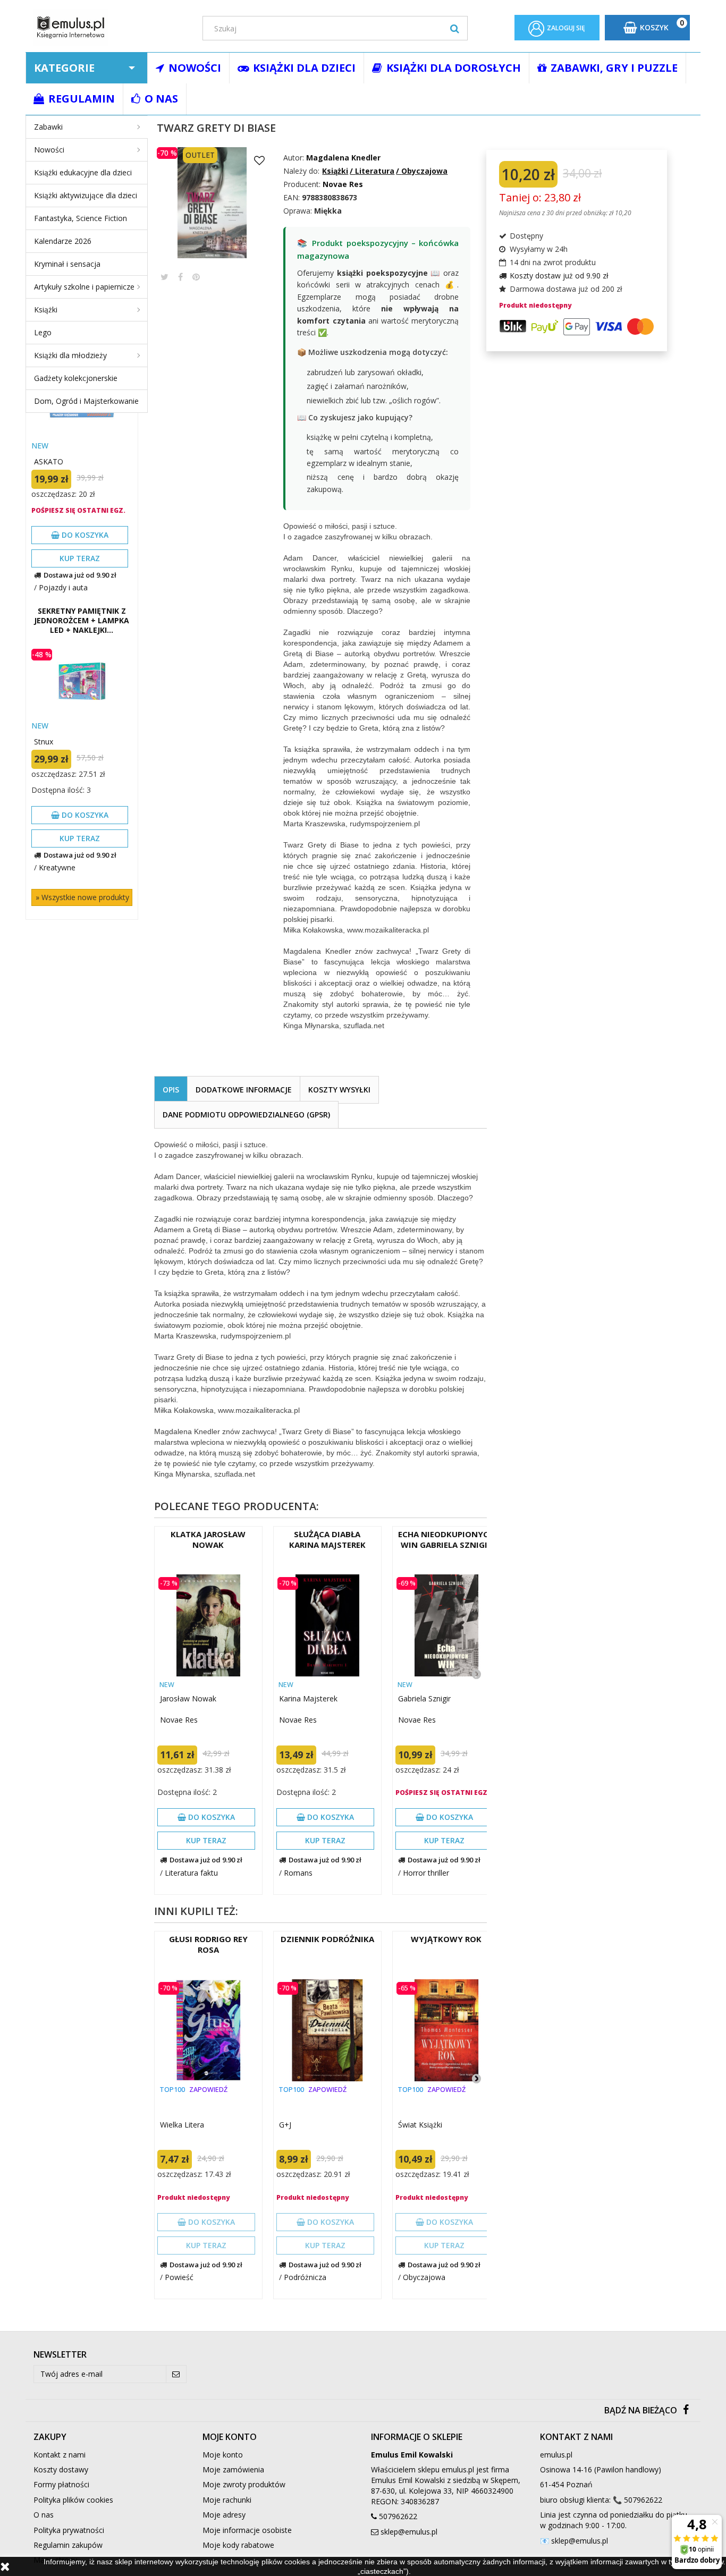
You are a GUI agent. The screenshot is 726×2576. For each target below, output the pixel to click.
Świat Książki (420, 2125)
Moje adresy (224, 2515)
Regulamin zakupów (68, 2545)
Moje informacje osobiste (247, 2530)
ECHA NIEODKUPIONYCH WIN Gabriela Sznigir (446, 1539)
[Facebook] (686, 2410)
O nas (44, 2515)
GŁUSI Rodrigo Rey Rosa (208, 1944)
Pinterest (196, 277)
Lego (43, 332)
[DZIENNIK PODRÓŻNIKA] (327, 2030)
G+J (285, 2125)
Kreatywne (57, 867)
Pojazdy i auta (63, 587)
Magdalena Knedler (343, 158)
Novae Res (179, 1720)
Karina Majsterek (308, 1698)
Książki (46, 310)
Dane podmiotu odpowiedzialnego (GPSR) (246, 1115)
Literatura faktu (191, 1873)
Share (180, 277)
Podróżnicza (305, 2277)
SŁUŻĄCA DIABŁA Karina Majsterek (327, 1539)
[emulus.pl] (110, 27)
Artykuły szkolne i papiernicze (84, 287)
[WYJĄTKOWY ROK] (446, 2030)
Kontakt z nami (60, 2455)
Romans (298, 1873)
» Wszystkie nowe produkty (82, 897)
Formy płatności (61, 2484)
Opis (171, 1090)
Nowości (49, 150)
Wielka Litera (182, 2125)
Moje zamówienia (233, 2469)
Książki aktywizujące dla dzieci (86, 195)
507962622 (398, 2516)
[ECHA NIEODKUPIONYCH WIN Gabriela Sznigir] (446, 1625)
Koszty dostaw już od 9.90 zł (559, 276)
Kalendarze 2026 (63, 241)
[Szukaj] (455, 28)
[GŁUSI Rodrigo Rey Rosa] (208, 2030)
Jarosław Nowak (188, 1698)
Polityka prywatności (69, 2530)
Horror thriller (426, 1873)
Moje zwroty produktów (244, 2484)
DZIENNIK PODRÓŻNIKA (327, 1939)
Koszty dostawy (61, 2469)
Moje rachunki (227, 2500)
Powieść (179, 2277)
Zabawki (48, 127)
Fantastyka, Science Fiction (81, 218)
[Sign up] (176, 2374)
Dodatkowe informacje (244, 1090)
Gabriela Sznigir (424, 1698)
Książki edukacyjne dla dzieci (83, 172)
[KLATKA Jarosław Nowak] (208, 1625)
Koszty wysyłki (339, 1090)
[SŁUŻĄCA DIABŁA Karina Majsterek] (327, 1625)
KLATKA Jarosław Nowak (208, 1539)
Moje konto (223, 2455)
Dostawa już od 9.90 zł (80, 575)
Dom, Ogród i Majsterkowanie (86, 401)
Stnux (44, 742)
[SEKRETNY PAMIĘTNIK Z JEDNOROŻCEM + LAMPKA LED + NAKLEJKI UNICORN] (82, 682)
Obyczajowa (424, 2277)
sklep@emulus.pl (409, 2532)
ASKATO (49, 461)
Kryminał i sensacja (67, 264)
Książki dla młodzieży (70, 355)
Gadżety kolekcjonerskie (76, 378)
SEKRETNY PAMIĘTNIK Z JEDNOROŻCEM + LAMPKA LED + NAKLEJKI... (82, 621)
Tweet (164, 277)
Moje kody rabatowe (238, 2545)
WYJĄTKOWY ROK (446, 1939)
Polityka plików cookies (73, 2500)
